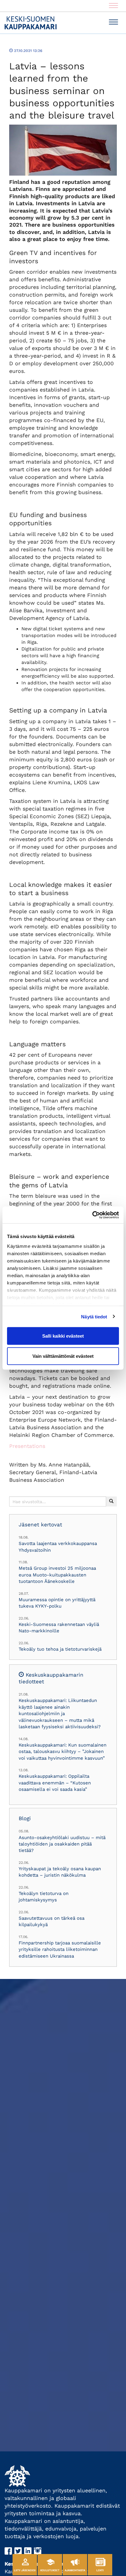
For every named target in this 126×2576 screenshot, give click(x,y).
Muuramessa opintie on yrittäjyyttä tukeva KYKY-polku (57, 1603)
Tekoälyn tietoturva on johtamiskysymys (44, 1897)
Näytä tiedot (94, 1316)
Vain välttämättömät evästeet (63, 1356)
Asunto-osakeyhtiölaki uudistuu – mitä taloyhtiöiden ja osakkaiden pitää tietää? (62, 1844)
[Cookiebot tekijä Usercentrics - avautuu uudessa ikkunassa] (92, 1215)
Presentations (27, 1446)
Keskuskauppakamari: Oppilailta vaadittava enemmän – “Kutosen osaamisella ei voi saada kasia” (55, 1783)
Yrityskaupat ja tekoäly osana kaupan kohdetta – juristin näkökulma (60, 1872)
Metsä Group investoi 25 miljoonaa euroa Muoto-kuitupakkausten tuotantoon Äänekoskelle (57, 1575)
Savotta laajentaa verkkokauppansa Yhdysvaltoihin (58, 1547)
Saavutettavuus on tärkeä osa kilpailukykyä (52, 1921)
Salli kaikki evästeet (63, 1336)
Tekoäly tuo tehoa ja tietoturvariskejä (60, 1649)
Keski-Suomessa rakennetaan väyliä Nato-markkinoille (59, 1628)
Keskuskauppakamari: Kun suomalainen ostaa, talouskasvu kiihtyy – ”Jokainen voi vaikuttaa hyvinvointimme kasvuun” (63, 1752)
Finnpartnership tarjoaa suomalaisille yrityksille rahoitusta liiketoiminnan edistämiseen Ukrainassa (60, 1949)
